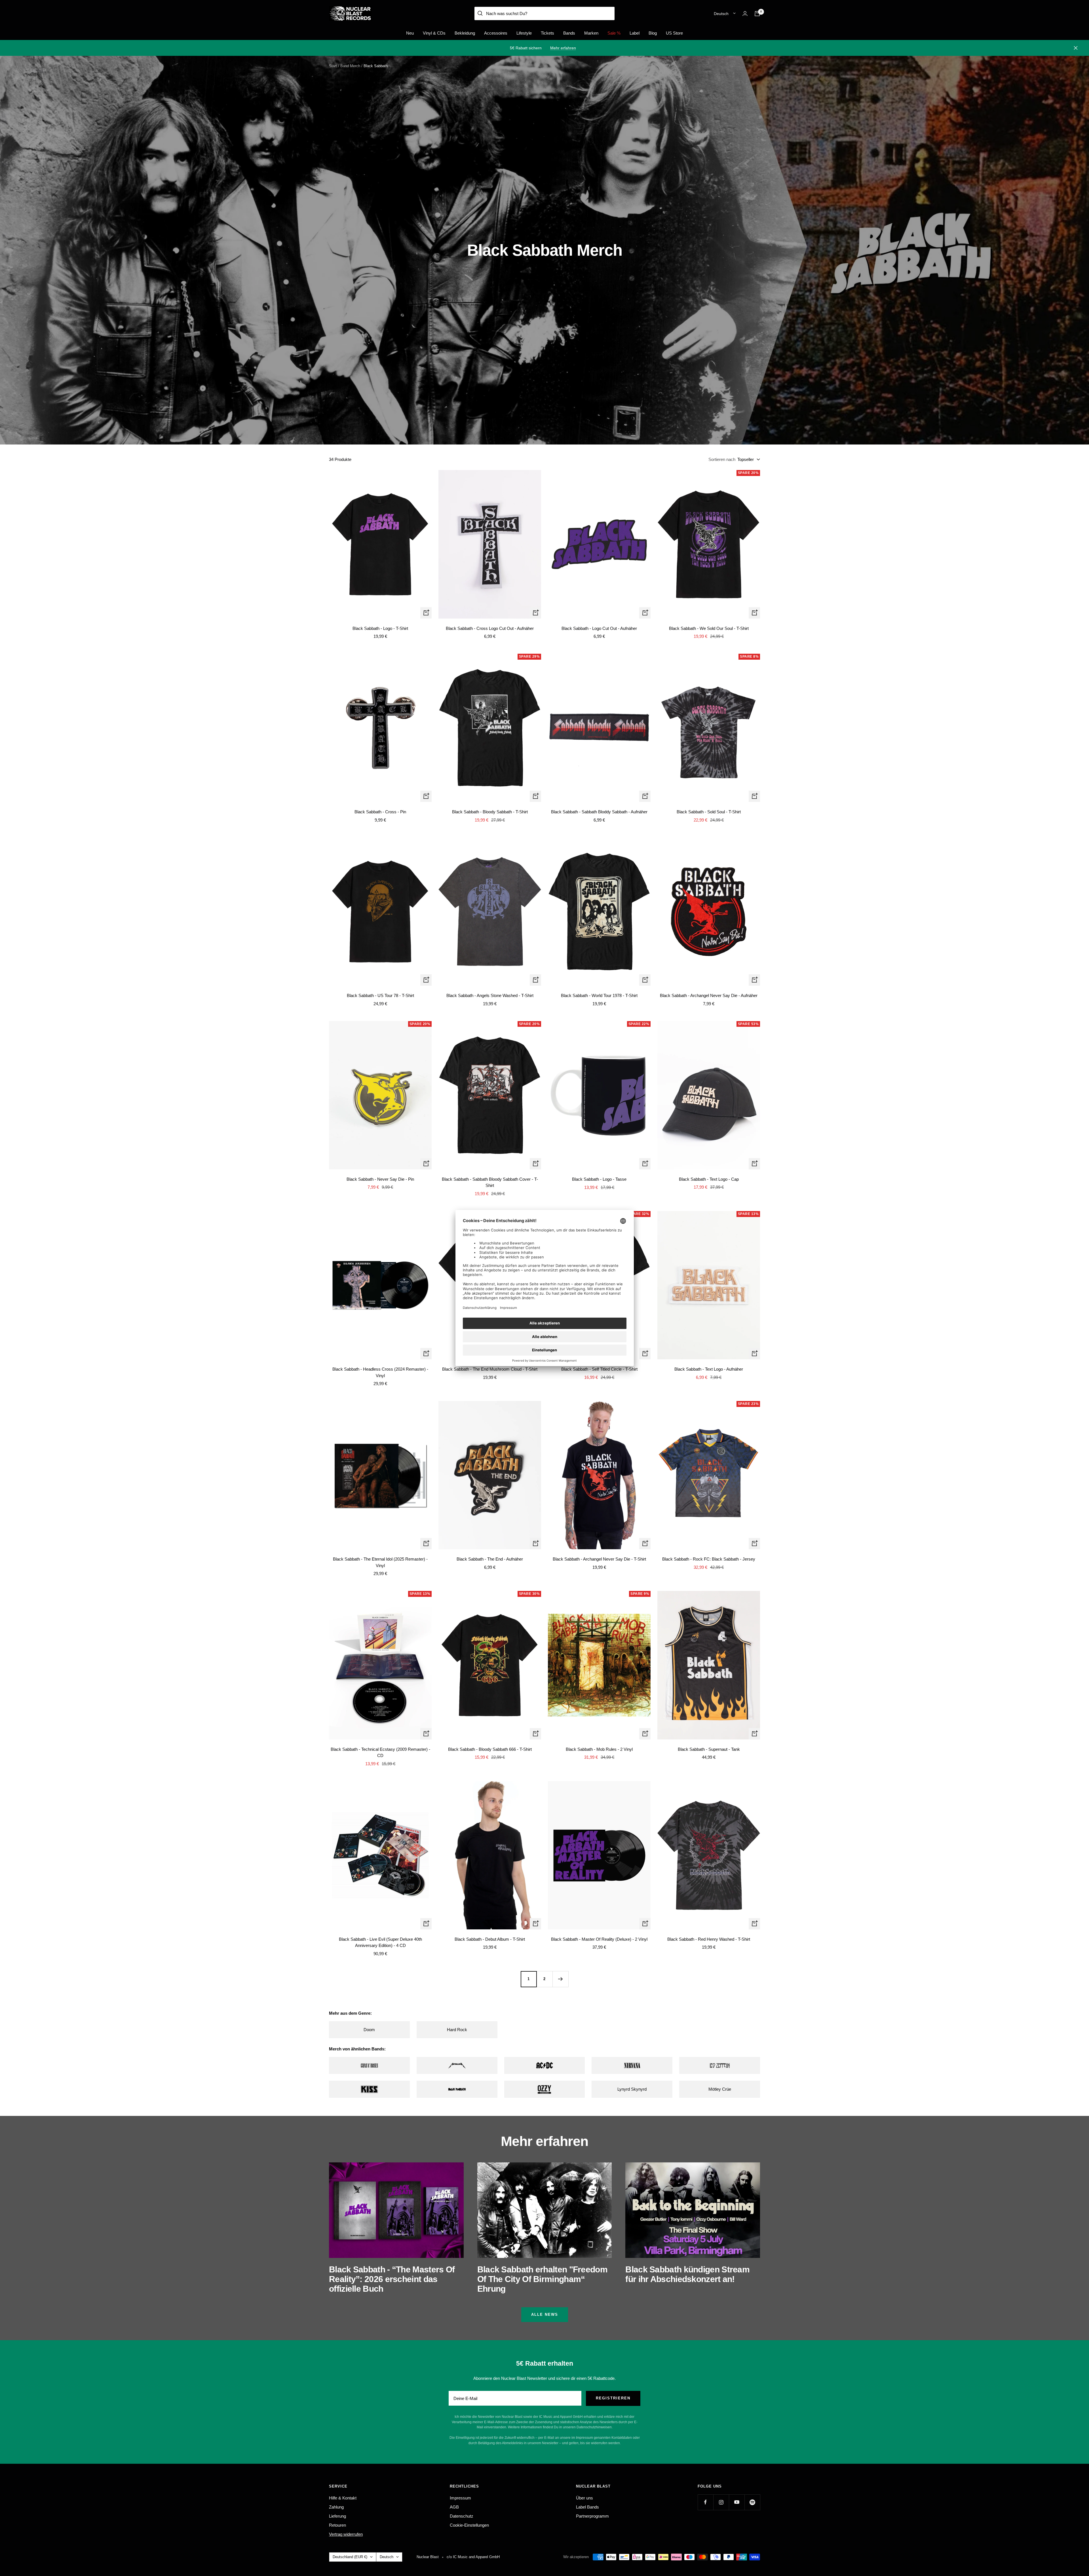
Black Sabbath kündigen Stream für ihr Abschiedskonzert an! (687, 2274)
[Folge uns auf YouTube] (737, 2502)
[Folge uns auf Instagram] (721, 2502)
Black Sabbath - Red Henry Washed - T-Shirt (709, 1939)
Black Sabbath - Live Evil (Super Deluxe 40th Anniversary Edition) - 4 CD (380, 1942)
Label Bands (587, 2507)
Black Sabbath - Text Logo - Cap (709, 1179)
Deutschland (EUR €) (350, 2557)
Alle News (545, 2314)
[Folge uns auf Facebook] (705, 2502)
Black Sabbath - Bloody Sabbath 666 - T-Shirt (490, 1749)
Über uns (584, 2498)
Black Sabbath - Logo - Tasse (599, 1179)
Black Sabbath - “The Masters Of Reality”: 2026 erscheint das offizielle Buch (392, 2279)
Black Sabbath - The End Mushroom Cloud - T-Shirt (490, 1369)
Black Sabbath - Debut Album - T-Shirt (490, 1939)
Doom (369, 2030)
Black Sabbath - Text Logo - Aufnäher (709, 1369)
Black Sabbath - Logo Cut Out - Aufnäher (599, 628)
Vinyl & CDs (434, 33)
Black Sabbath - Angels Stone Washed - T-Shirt (490, 995)
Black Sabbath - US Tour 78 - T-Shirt (380, 995)
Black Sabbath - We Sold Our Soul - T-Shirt (709, 628)
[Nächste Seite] (560, 1979)
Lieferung (337, 2516)
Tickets (547, 33)
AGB (454, 2507)
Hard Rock (457, 2030)
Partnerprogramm (592, 2516)
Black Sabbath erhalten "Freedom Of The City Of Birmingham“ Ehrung (542, 2279)
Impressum (460, 2498)
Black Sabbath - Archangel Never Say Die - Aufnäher (709, 995)
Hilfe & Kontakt (343, 2498)
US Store (674, 33)
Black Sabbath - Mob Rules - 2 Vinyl (599, 1749)
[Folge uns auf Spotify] (752, 2502)
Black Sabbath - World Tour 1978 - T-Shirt (599, 995)
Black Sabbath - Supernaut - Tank (709, 1749)
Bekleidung (465, 33)
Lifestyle (524, 33)
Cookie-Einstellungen (469, 2525)
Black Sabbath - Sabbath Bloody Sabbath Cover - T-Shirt (490, 1182)
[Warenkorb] (757, 14)
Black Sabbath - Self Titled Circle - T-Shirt (599, 1369)
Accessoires (496, 33)
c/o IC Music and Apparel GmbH (473, 2557)
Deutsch (721, 14)
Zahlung (336, 2507)
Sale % (614, 33)
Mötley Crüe (720, 2089)
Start (333, 66)
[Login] (745, 13)
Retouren (337, 2525)
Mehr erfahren (563, 48)
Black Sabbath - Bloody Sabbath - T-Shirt (490, 812)
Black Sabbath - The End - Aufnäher (490, 1559)
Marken (591, 33)
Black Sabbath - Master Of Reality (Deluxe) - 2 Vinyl (599, 1939)
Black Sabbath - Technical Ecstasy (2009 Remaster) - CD (380, 1752)
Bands (569, 33)
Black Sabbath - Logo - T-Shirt (380, 628)
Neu (410, 33)
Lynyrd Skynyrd (632, 2089)
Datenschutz (462, 2516)
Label (635, 33)
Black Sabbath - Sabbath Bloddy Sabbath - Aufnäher (599, 812)
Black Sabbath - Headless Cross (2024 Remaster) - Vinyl (380, 1372)
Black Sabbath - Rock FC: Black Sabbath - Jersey (709, 1559)
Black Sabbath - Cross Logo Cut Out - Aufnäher (490, 628)
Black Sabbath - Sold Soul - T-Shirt (709, 812)
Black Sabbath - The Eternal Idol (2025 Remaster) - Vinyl (380, 1562)
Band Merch (350, 66)
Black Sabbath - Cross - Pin (380, 812)
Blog (653, 33)
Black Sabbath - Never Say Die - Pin (380, 1179)
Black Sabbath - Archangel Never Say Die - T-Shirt (599, 1559)
